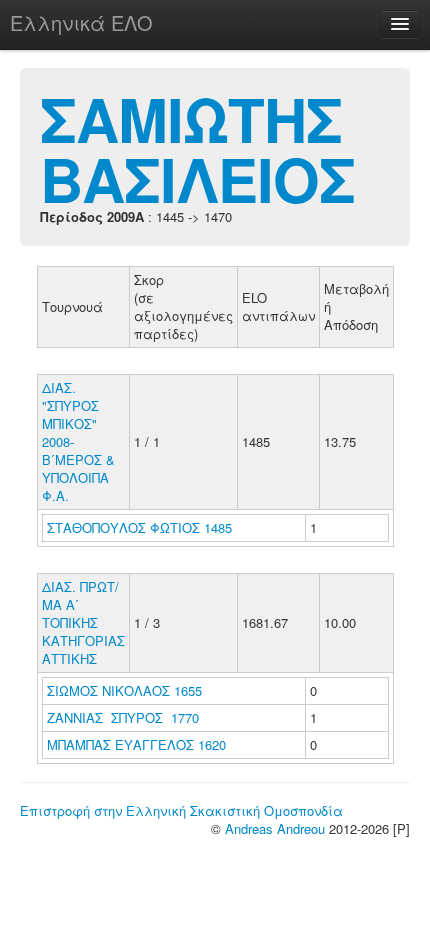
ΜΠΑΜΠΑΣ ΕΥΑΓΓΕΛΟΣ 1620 (136, 744)
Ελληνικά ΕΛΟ (81, 22)
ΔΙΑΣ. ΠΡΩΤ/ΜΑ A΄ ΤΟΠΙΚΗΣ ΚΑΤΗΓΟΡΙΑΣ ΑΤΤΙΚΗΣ (83, 622)
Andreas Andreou (275, 828)
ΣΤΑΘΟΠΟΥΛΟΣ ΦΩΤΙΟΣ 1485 (139, 527)
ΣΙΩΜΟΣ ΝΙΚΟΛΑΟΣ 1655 (124, 690)
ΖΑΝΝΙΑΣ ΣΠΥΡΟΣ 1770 (123, 717)
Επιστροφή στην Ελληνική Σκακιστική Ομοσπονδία (181, 810)
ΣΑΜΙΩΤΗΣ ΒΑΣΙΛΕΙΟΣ (197, 148)
